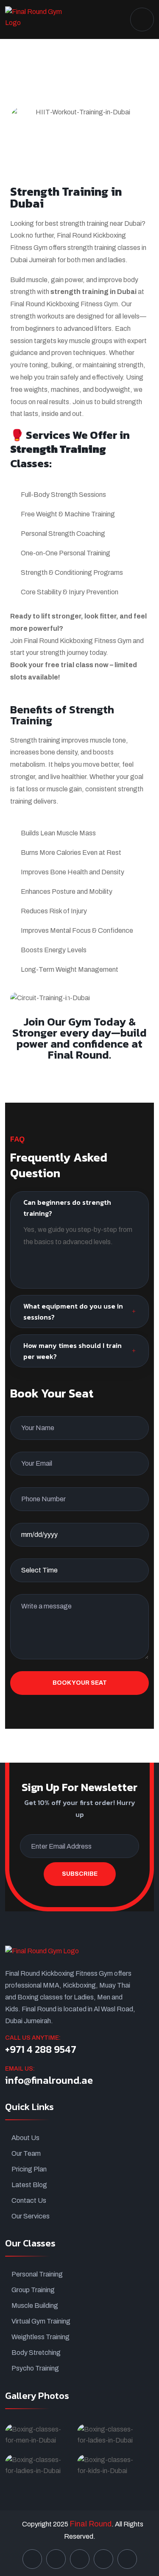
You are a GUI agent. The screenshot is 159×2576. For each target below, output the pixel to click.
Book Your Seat (80, 1683)
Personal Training (37, 2274)
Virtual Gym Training (41, 2321)
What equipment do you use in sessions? (73, 1312)
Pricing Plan (29, 2169)
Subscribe (80, 1874)
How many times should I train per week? (73, 1351)
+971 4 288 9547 (41, 2049)
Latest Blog (29, 2185)
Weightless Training (40, 2337)
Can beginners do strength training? (67, 1208)
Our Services (31, 2216)
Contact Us (29, 2200)
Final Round (91, 2524)
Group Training (33, 2290)
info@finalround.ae (49, 2080)
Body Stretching (36, 2353)
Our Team (26, 2153)
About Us (25, 2138)
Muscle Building (35, 2306)
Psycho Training (35, 2368)
